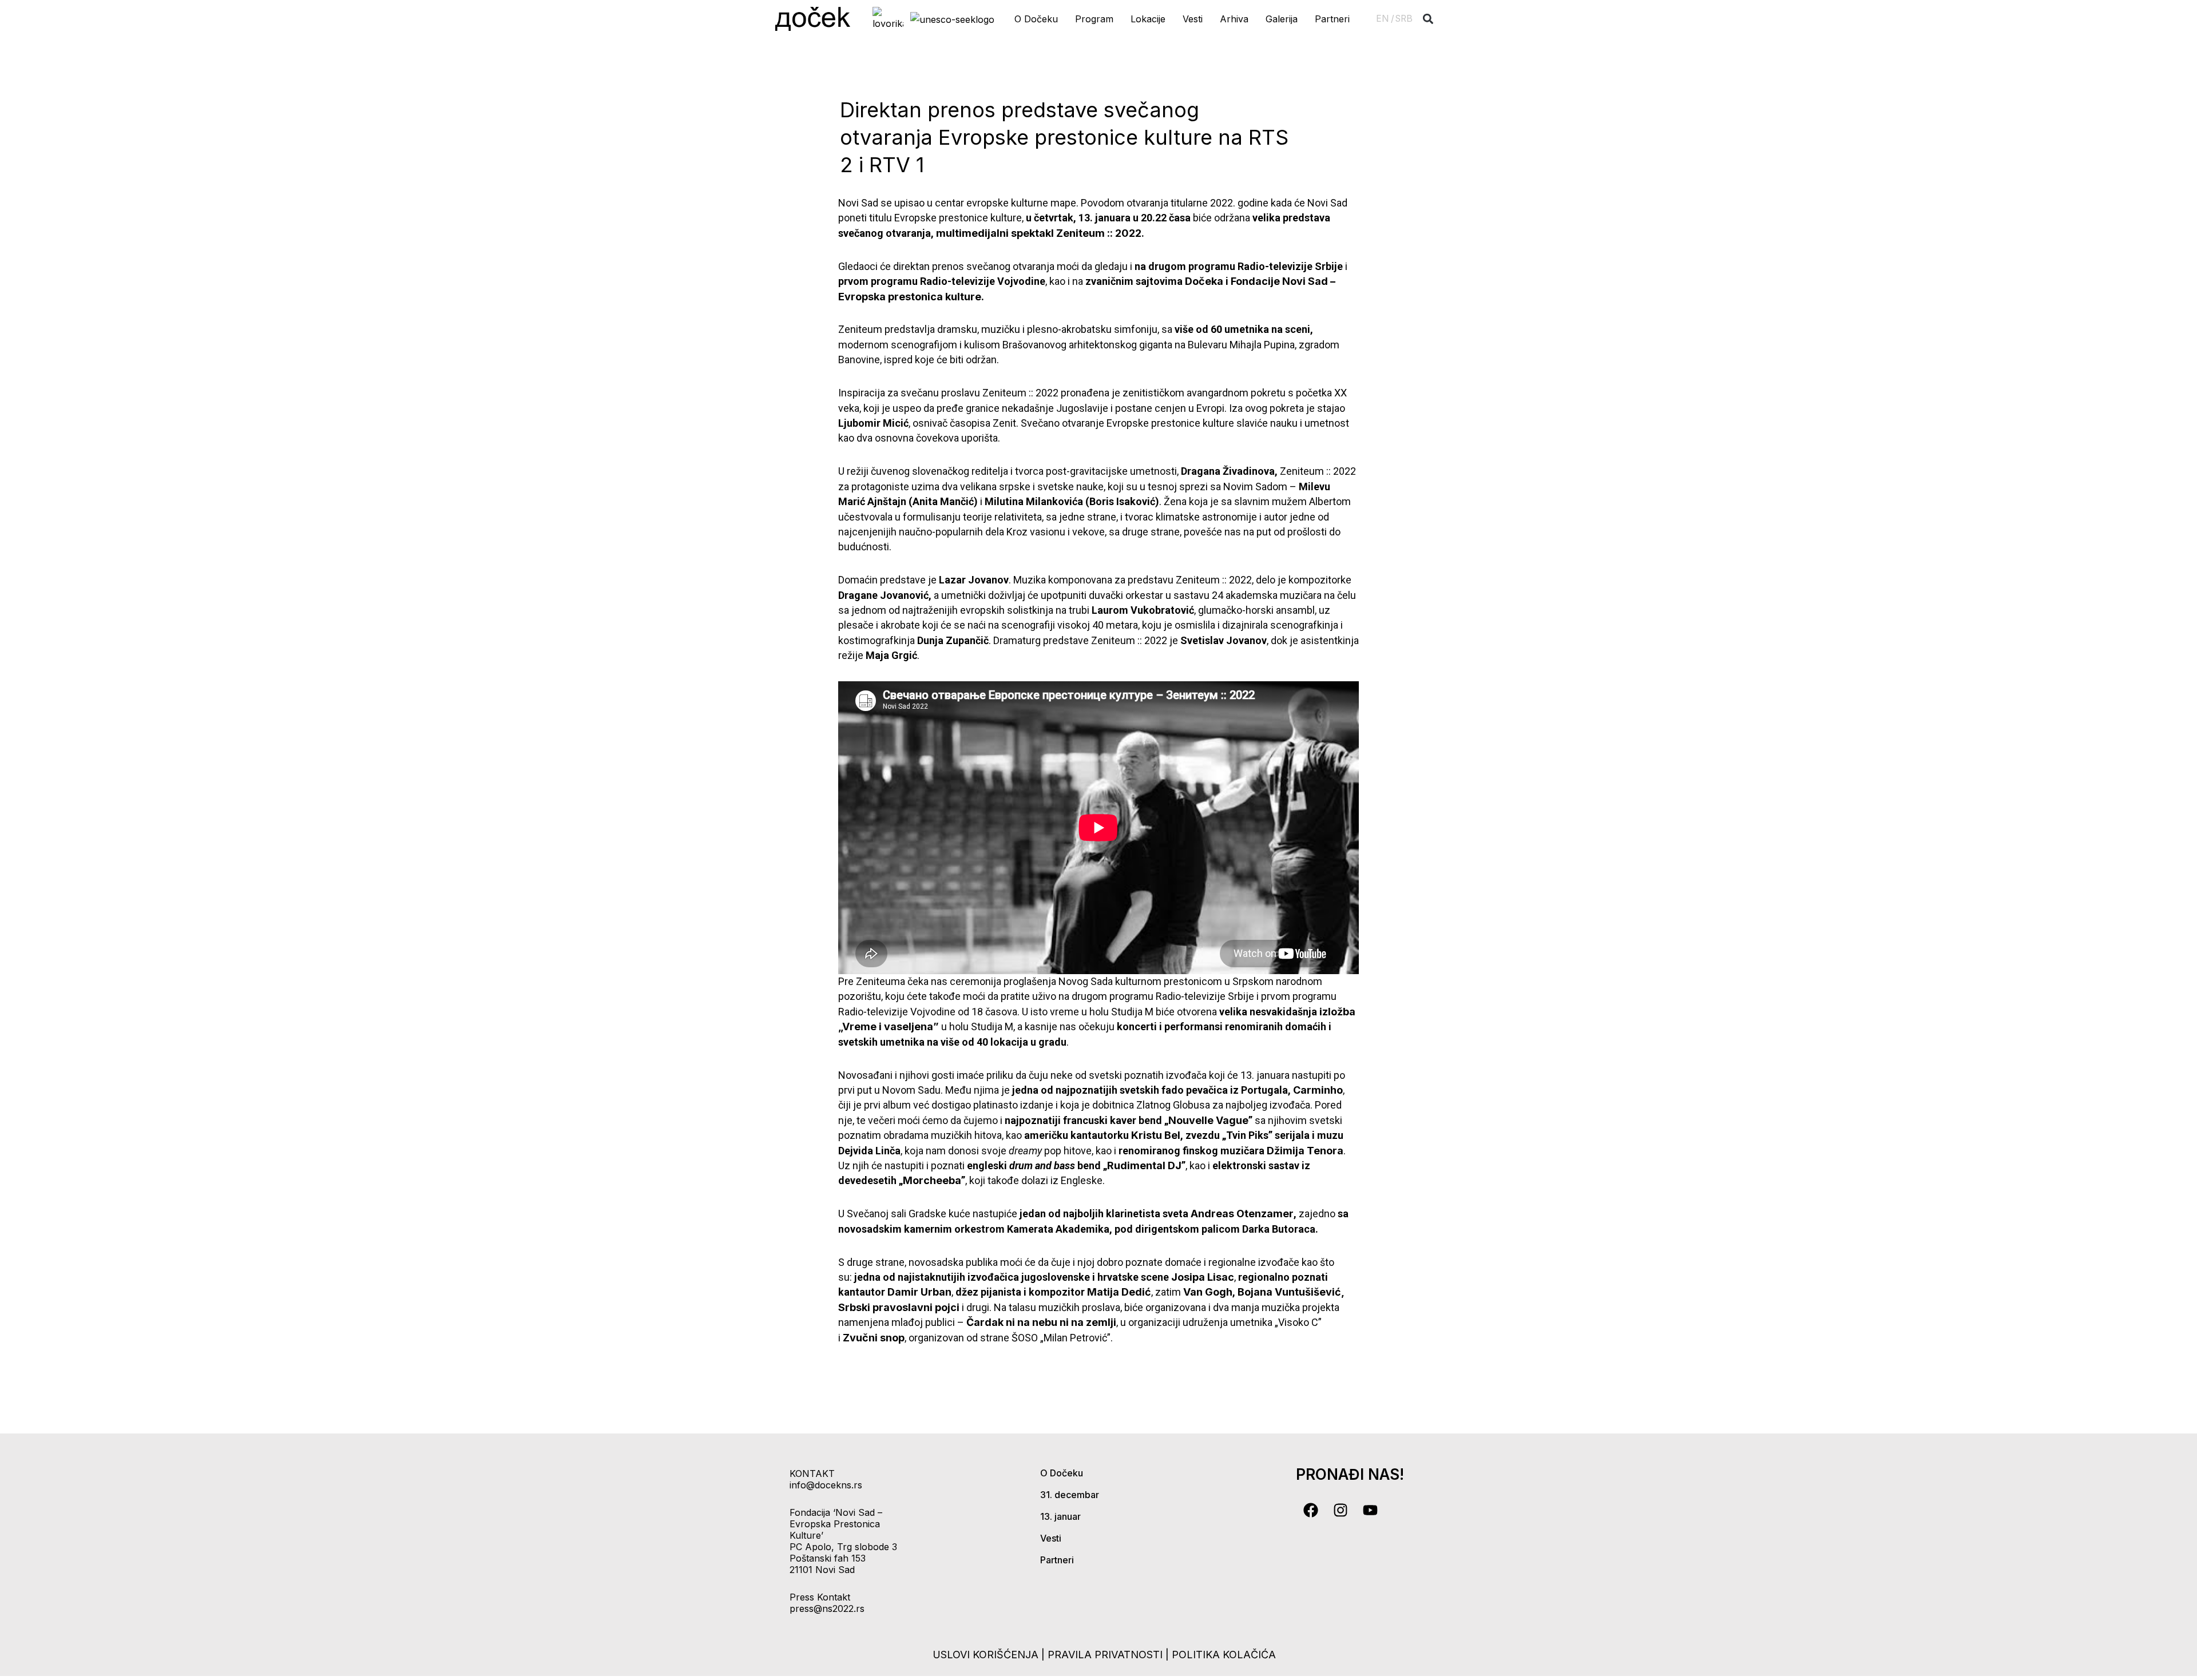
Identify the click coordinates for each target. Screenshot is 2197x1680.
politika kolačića (1224, 1655)
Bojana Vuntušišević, (1291, 1292)
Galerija (1282, 19)
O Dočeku (1036, 19)
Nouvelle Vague (1208, 1120)
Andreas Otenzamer (1242, 1214)
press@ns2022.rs (827, 1608)
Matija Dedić (1119, 1292)
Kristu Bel (1156, 1135)
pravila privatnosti (1107, 1655)
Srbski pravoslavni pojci (899, 1307)
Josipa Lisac (1203, 1277)
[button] (1428, 19)
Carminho (1318, 1090)
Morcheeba (932, 1180)
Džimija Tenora (1305, 1151)
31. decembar (1070, 1495)
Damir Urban (919, 1292)
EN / (1385, 19)
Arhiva (1234, 19)
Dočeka (1204, 281)
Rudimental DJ (1144, 1165)
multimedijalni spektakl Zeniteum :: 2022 (1039, 233)
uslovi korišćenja (986, 1655)
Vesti (1193, 19)
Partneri (1332, 19)
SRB (1404, 19)
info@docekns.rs (826, 1485)
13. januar (1060, 1516)
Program (1094, 19)
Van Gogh (1208, 1292)
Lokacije (1148, 19)
